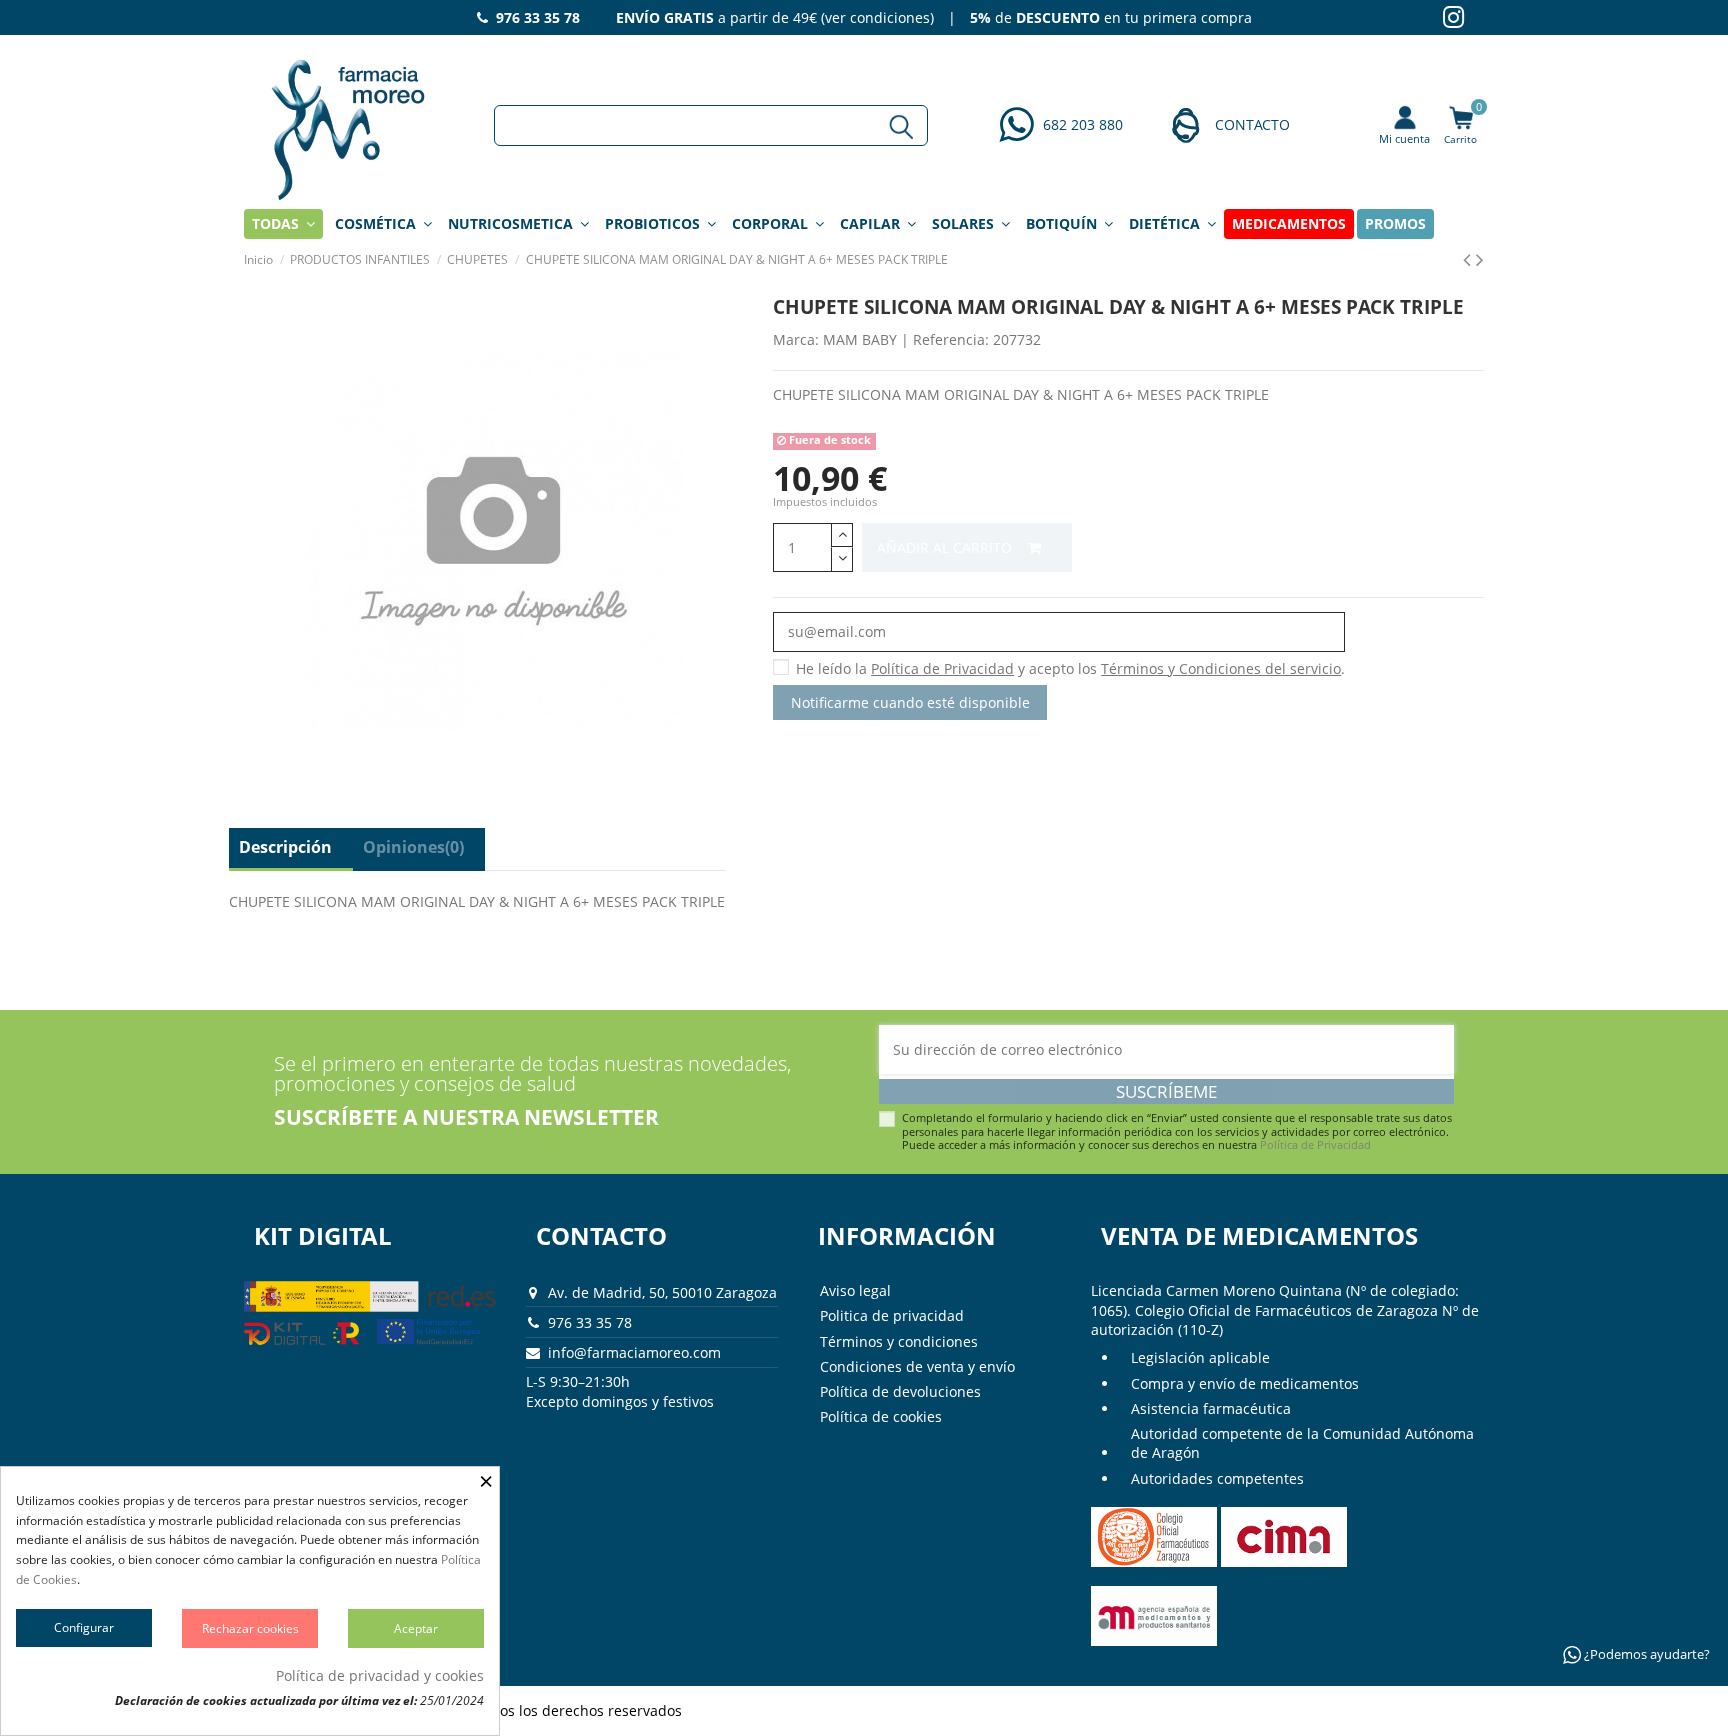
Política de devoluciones (900, 1391)
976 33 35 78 (590, 1322)
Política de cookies (881, 1416)
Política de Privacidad (1315, 1144)
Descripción (285, 847)
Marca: (796, 339)
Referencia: (951, 339)
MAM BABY (860, 339)
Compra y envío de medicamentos (1245, 1383)
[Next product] (1480, 259)
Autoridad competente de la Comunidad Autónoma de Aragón (1302, 1443)
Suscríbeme (1166, 1091)
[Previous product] (1469, 259)
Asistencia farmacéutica (1211, 1408)
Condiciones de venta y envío (917, 1366)
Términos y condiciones (899, 1341)
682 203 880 (1083, 124)
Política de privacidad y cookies (380, 1675)
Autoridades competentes (1217, 1478)
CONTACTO (1252, 124)
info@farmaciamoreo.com (634, 1352)
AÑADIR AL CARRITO (946, 547)
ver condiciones (877, 17)
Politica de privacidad (892, 1315)
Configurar (84, 1627)
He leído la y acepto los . (1070, 668)
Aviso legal (855, 1290)
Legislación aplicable (1200, 1357)
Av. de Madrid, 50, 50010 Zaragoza (662, 1292)
